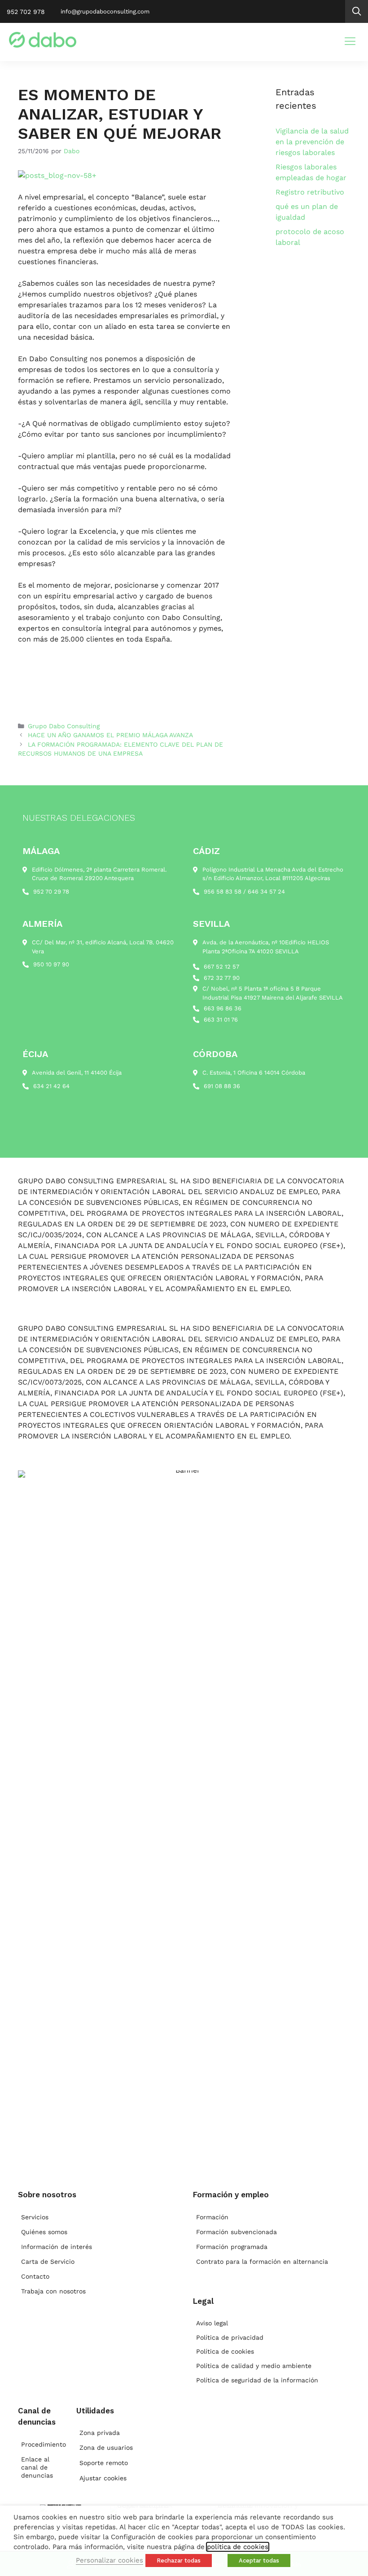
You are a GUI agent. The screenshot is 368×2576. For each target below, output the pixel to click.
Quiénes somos (44, 2232)
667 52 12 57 (221, 967)
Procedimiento (40, 2444)
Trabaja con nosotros (53, 2291)
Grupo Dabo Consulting (64, 726)
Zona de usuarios (106, 2448)
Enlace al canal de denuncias (37, 2467)
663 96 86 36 (223, 1008)
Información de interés (57, 2247)
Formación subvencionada (237, 2232)
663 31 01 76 (221, 1020)
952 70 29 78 (51, 892)
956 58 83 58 (223, 892)
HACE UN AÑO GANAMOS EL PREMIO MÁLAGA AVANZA (110, 735)
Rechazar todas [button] (179, 2561)
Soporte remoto (104, 2463)
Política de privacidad (230, 2337)
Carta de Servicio (48, 2262)
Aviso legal (212, 2323)
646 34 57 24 (266, 892)
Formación (212, 2217)
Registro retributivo (310, 192)
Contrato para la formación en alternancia (262, 2262)
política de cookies (238, 2547)
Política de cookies (225, 2351)
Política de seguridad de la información (257, 2380)
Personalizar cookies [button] (110, 2560)
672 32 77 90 (222, 978)
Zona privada (100, 2433)
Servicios (35, 2217)
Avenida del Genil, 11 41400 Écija (77, 1073)
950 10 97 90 (51, 964)
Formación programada (232, 2247)
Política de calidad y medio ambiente (254, 2366)
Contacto (35, 2276)
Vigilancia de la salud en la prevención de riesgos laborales (312, 142)
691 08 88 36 (222, 1086)
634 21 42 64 (51, 1086)
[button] (357, 11)
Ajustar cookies (103, 2478)
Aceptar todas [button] (259, 2561)
